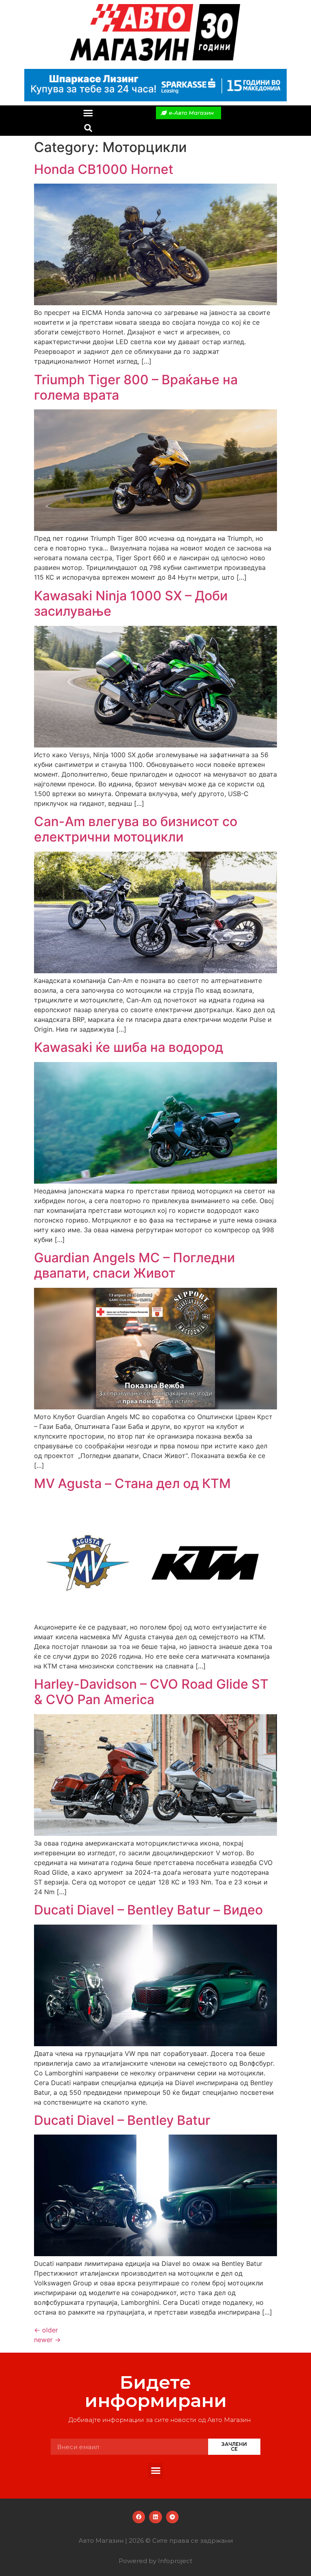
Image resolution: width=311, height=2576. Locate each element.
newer (47, 2340)
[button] (88, 113)
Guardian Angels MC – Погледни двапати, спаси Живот (134, 1265)
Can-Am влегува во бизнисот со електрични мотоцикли (136, 829)
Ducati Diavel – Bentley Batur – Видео (148, 1910)
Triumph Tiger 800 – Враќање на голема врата (136, 387)
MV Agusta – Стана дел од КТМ (132, 1483)
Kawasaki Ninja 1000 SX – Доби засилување (131, 603)
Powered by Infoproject (155, 2561)
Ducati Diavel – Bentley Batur (122, 2120)
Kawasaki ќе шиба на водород (129, 1047)
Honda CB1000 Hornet (104, 169)
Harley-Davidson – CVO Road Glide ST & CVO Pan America (151, 1692)
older (46, 2330)
